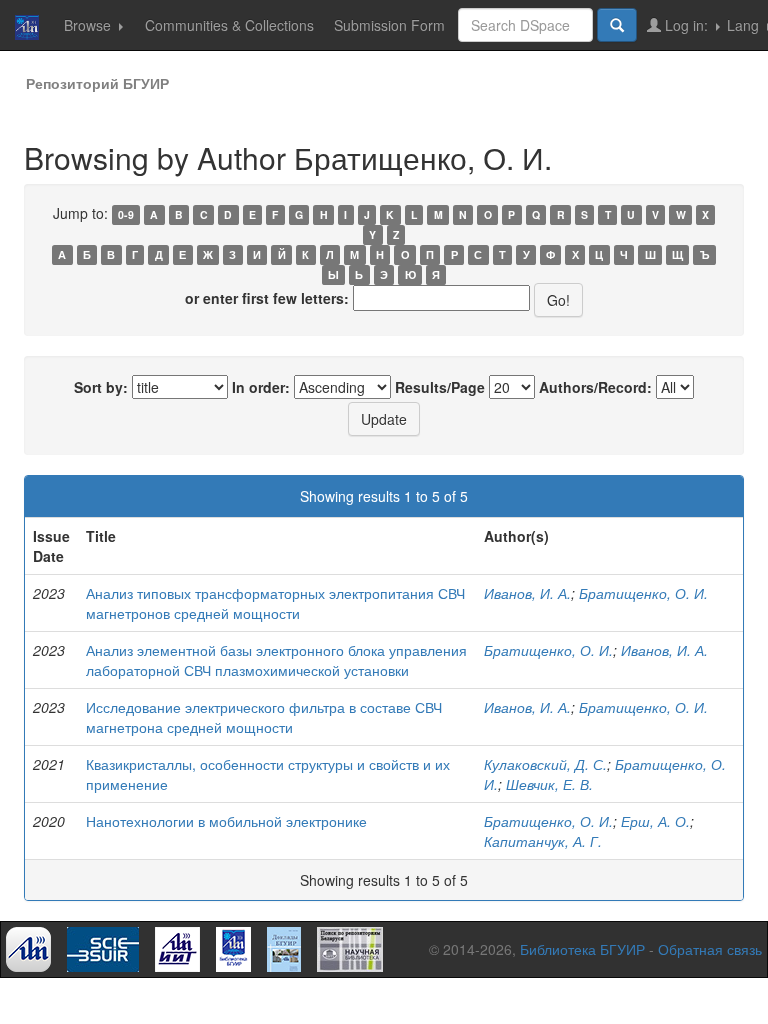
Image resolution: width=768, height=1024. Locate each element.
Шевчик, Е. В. (549, 784)
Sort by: (101, 387)
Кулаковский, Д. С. (545, 764)
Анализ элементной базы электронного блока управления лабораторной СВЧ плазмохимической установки (276, 660)
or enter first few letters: (267, 298)
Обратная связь (710, 949)
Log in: (686, 25)
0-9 (126, 214)
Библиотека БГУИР (582, 949)
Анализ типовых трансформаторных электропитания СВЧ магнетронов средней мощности (275, 603)
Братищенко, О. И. (643, 593)
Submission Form (389, 25)
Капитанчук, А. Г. (543, 841)
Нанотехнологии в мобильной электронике (226, 821)
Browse (89, 25)
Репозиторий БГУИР (97, 83)
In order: (261, 387)
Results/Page (440, 387)
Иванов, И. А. (527, 593)
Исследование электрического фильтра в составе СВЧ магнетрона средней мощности (264, 717)
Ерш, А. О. (655, 821)
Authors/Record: (595, 387)
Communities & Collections (229, 25)
